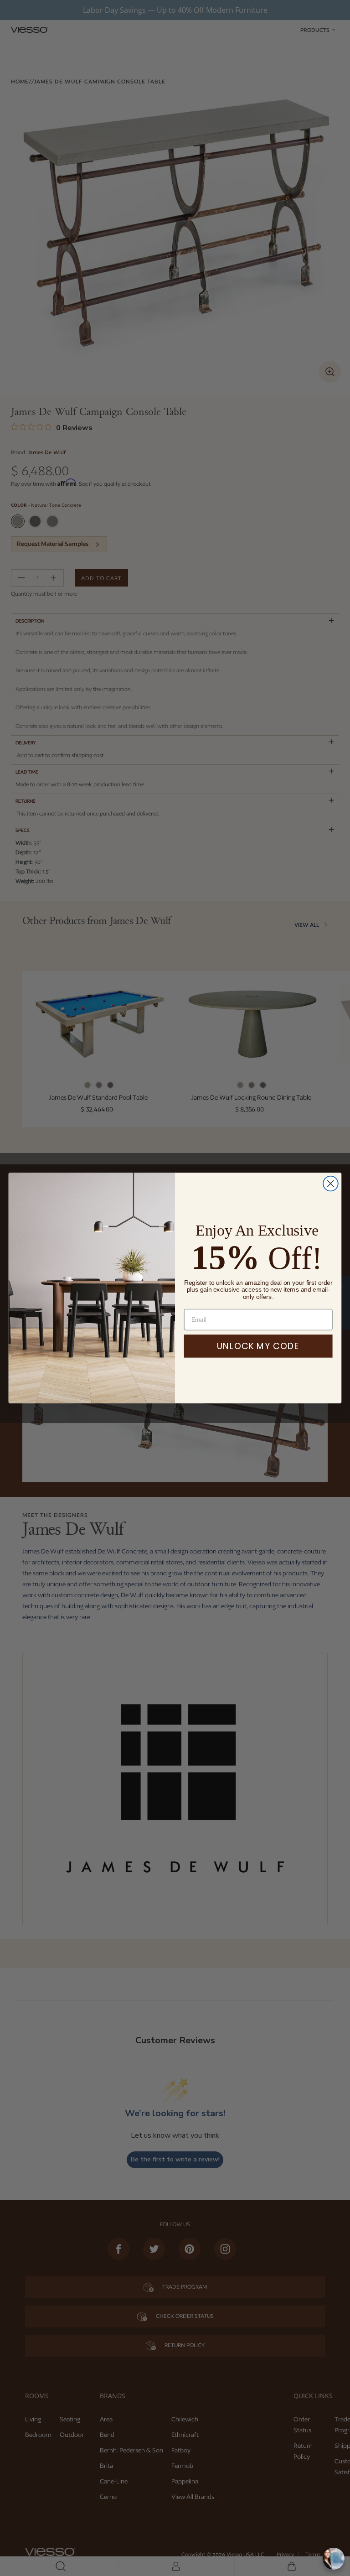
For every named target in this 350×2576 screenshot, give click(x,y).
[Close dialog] (331, 1184)
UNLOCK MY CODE (258, 1346)
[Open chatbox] (334, 2559)
